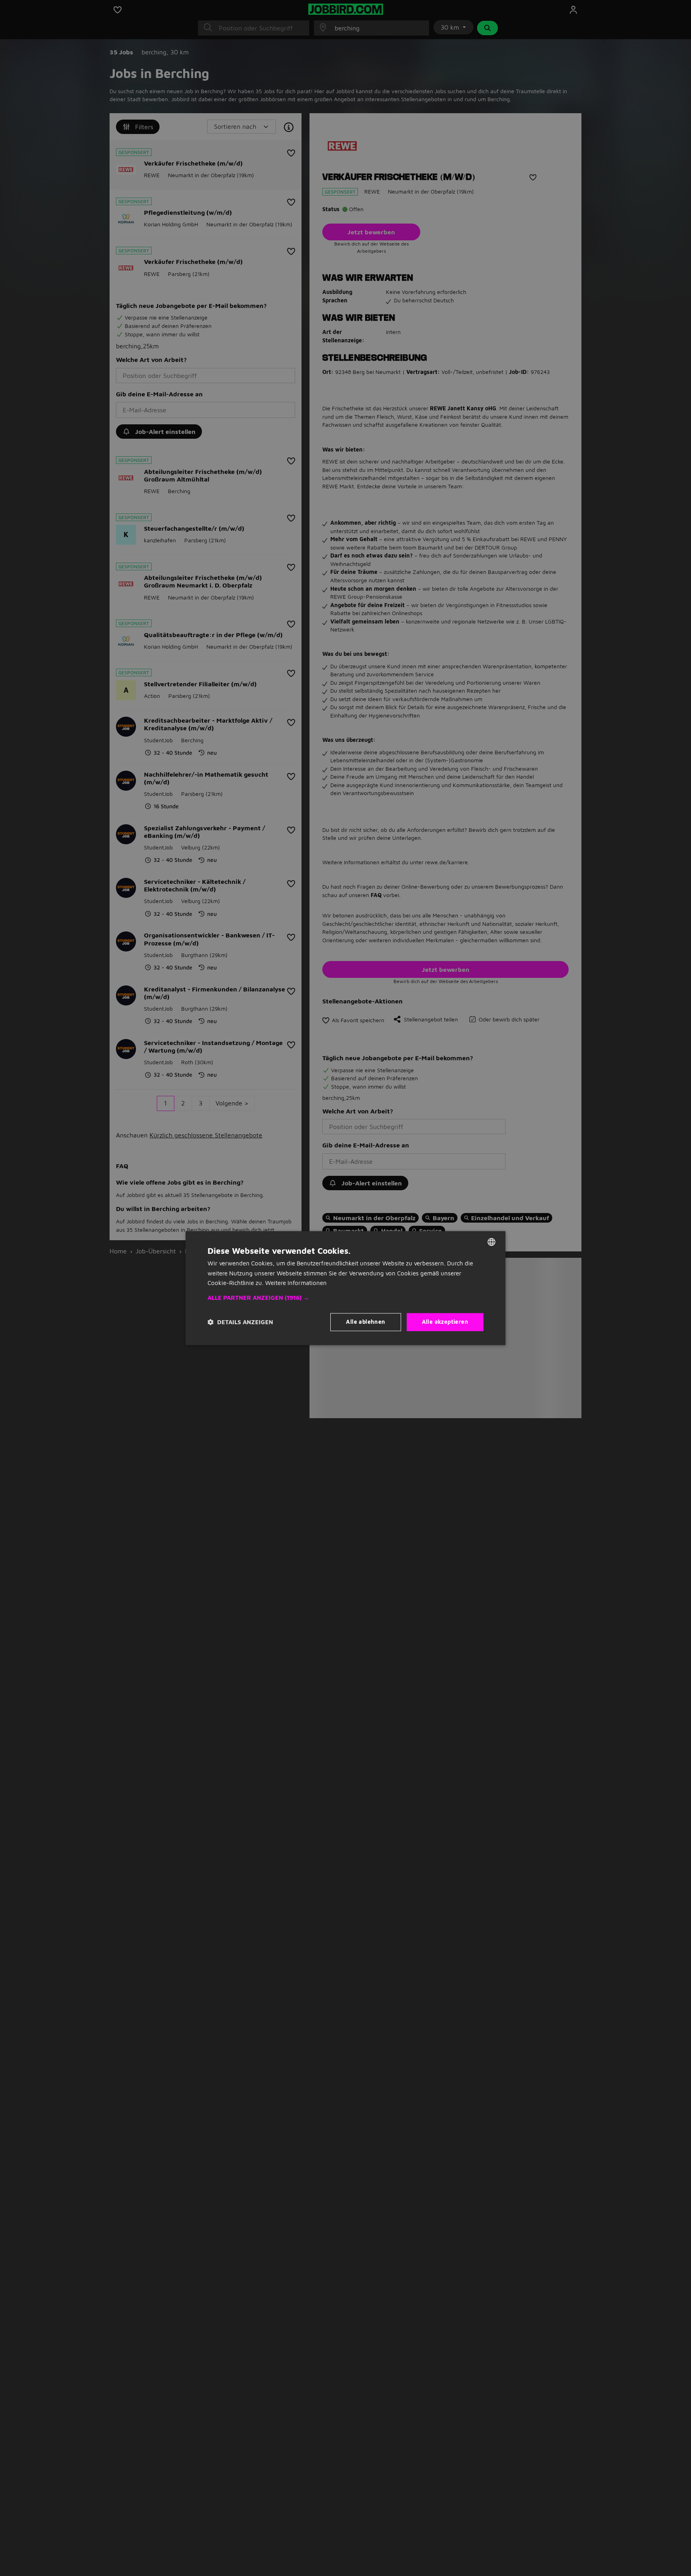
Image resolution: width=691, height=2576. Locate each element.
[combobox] (491, 1242)
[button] (345, 1298)
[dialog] (345, 1288)
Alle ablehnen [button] (365, 1322)
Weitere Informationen (296, 1283)
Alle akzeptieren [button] (445, 1322)
